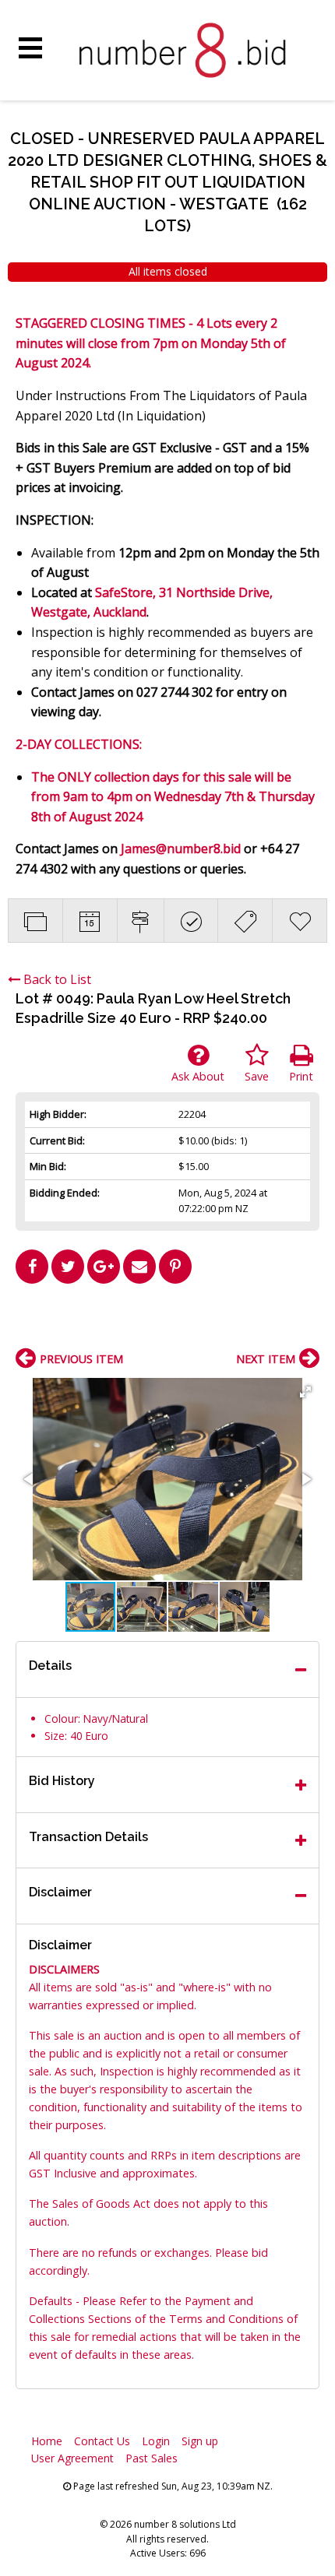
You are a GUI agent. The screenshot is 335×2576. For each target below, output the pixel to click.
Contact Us (102, 2441)
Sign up (200, 2441)
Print (301, 1076)
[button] (305, 1392)
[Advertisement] (167, 1322)
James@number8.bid (181, 849)
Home (47, 2441)
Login (156, 2441)
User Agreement (72, 2458)
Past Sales (152, 2458)
